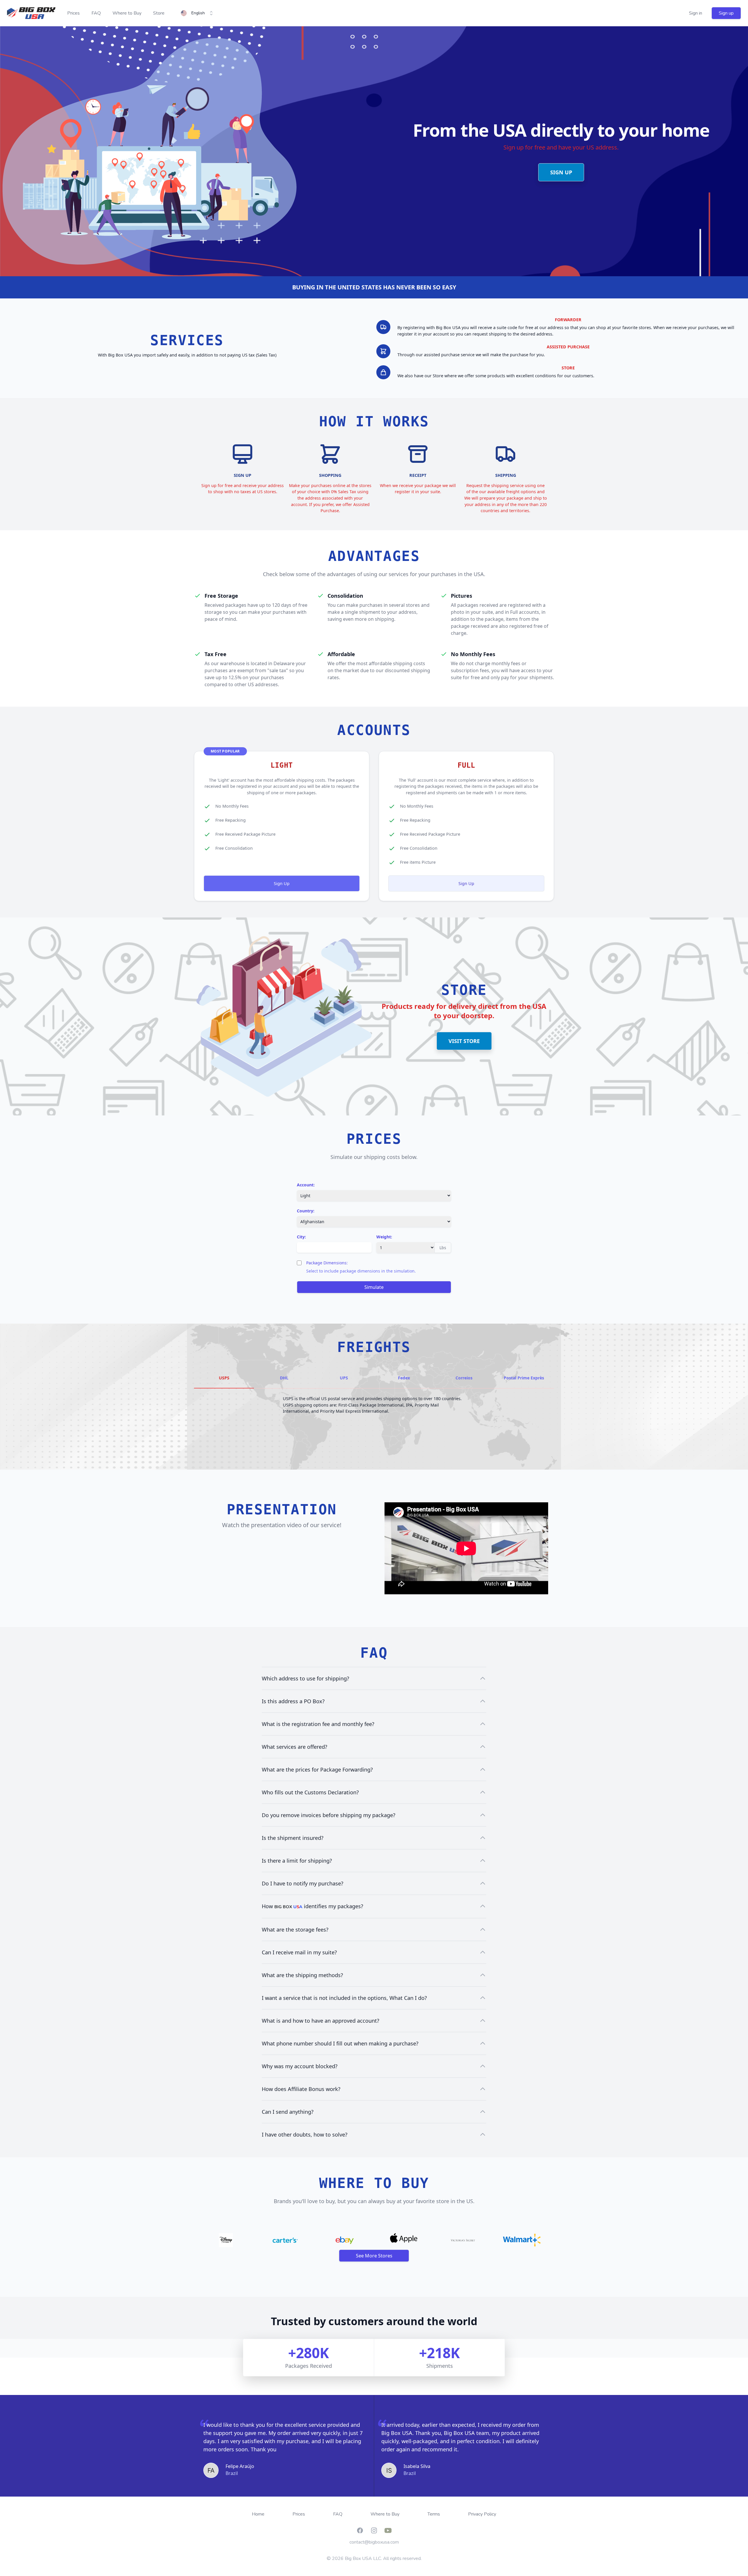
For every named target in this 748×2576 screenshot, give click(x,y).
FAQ (96, 13)
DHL (284, 1378)
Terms (434, 2514)
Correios (464, 1378)
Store (159, 13)
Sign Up (282, 883)
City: (301, 1237)
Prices (73, 13)
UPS (344, 1378)
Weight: (384, 1237)
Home (258, 2514)
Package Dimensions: (327, 1263)
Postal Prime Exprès (524, 1378)
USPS (224, 1378)
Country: (306, 1211)
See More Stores (374, 2256)
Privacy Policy (482, 2514)
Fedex (404, 1378)
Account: (306, 1185)
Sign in (696, 13)
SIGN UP (561, 172)
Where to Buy (127, 13)
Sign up (726, 13)
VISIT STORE (464, 1041)
